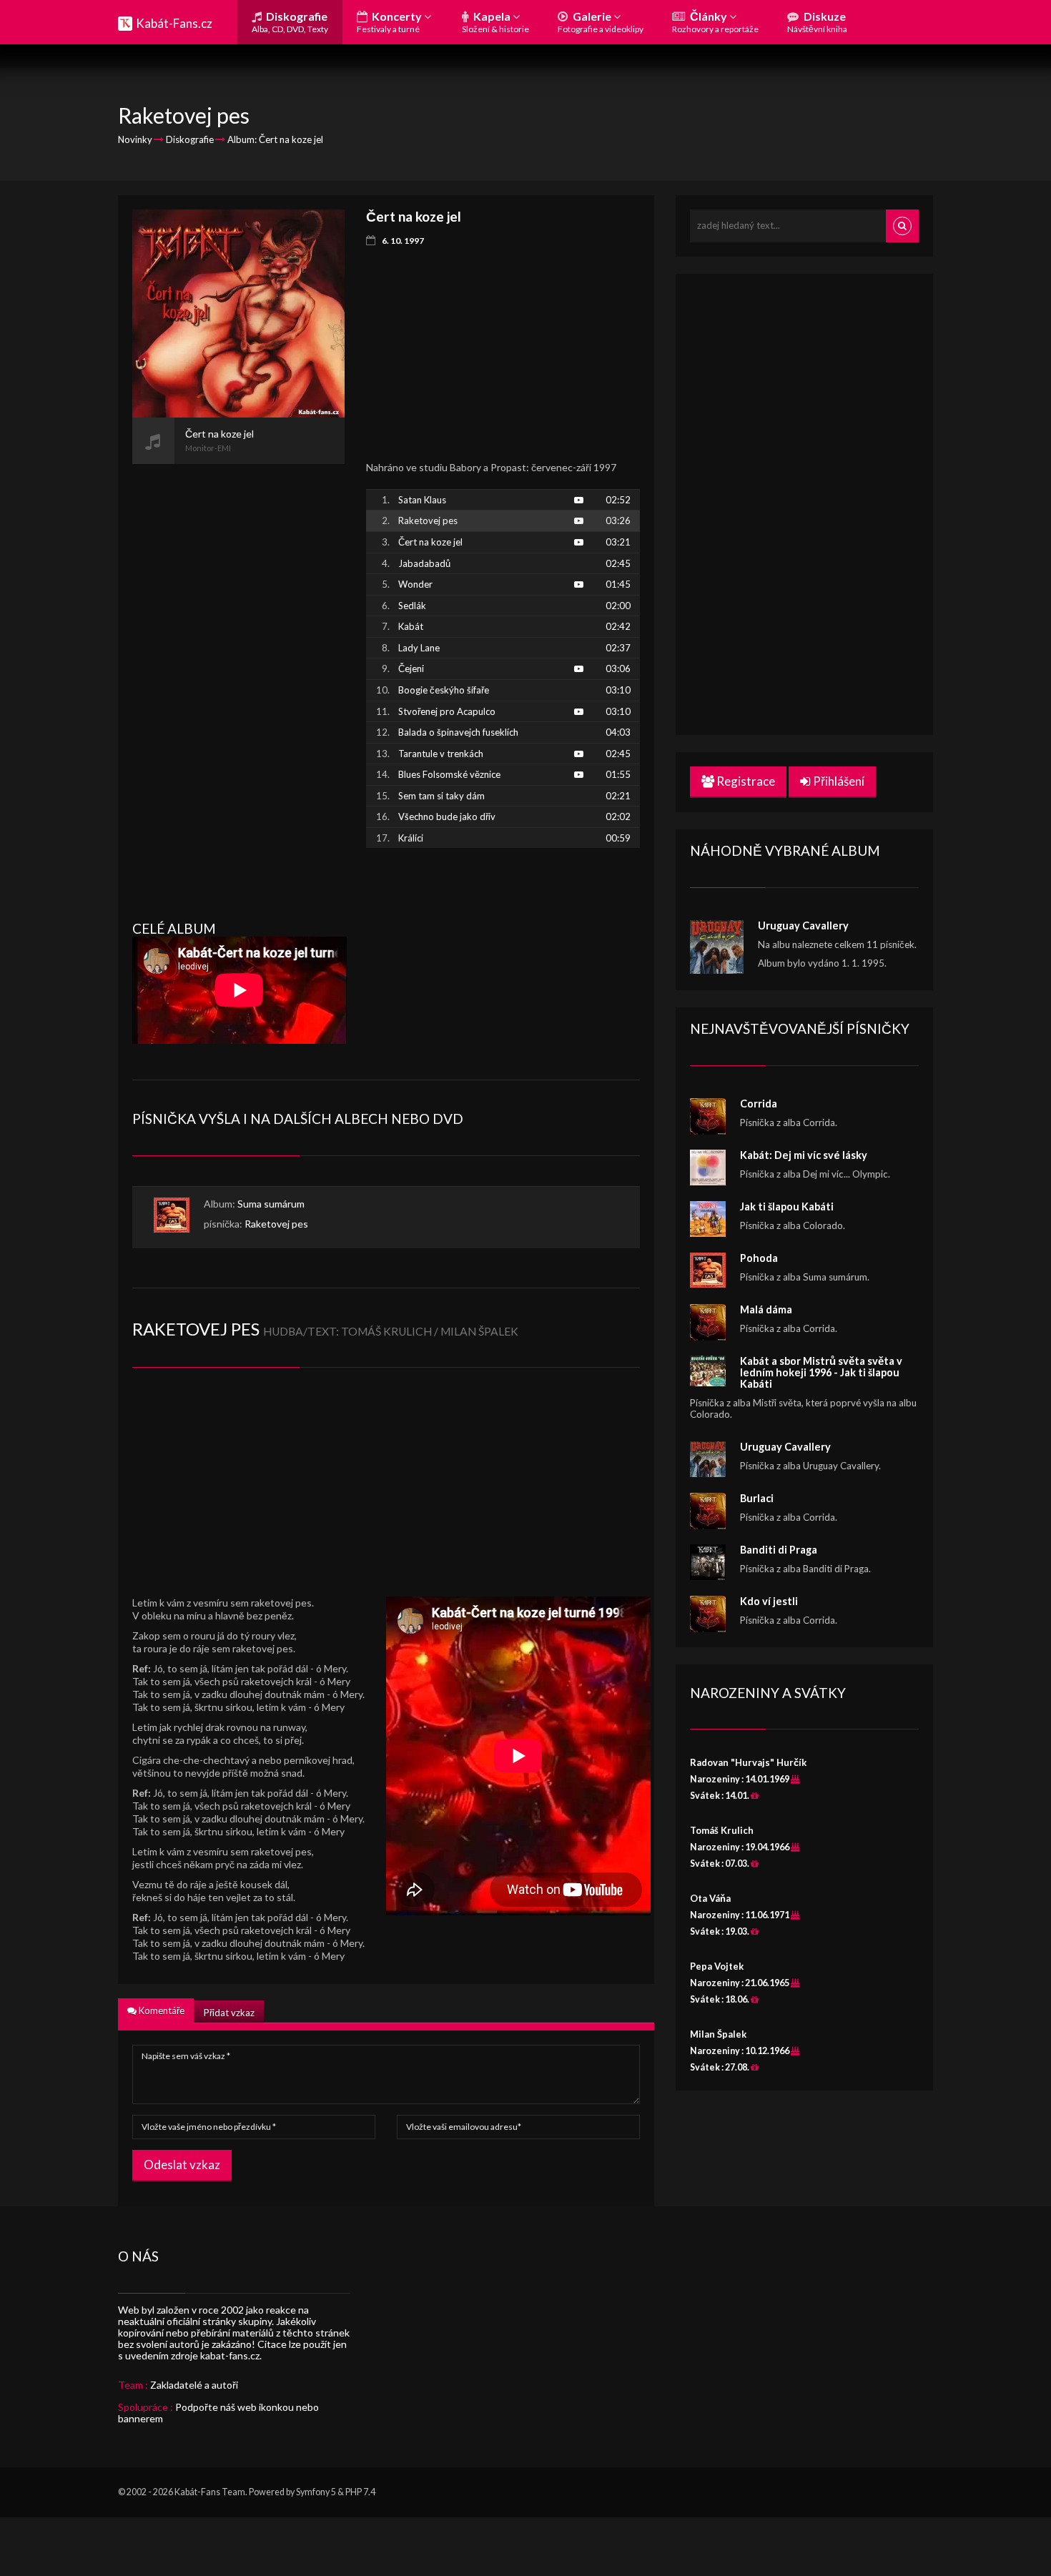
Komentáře (161, 2010)
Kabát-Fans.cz (174, 23)
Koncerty (390, 22)
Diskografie (290, 22)
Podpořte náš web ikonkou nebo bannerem (218, 2413)
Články (715, 22)
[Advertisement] (238, 678)
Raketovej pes (276, 1224)
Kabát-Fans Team (210, 2492)
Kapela (495, 22)
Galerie (601, 22)
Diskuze (817, 22)
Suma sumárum (271, 1204)
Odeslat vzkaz (182, 2165)
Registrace (745, 781)
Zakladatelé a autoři (194, 2385)
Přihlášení (838, 781)
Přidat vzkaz (229, 2013)
